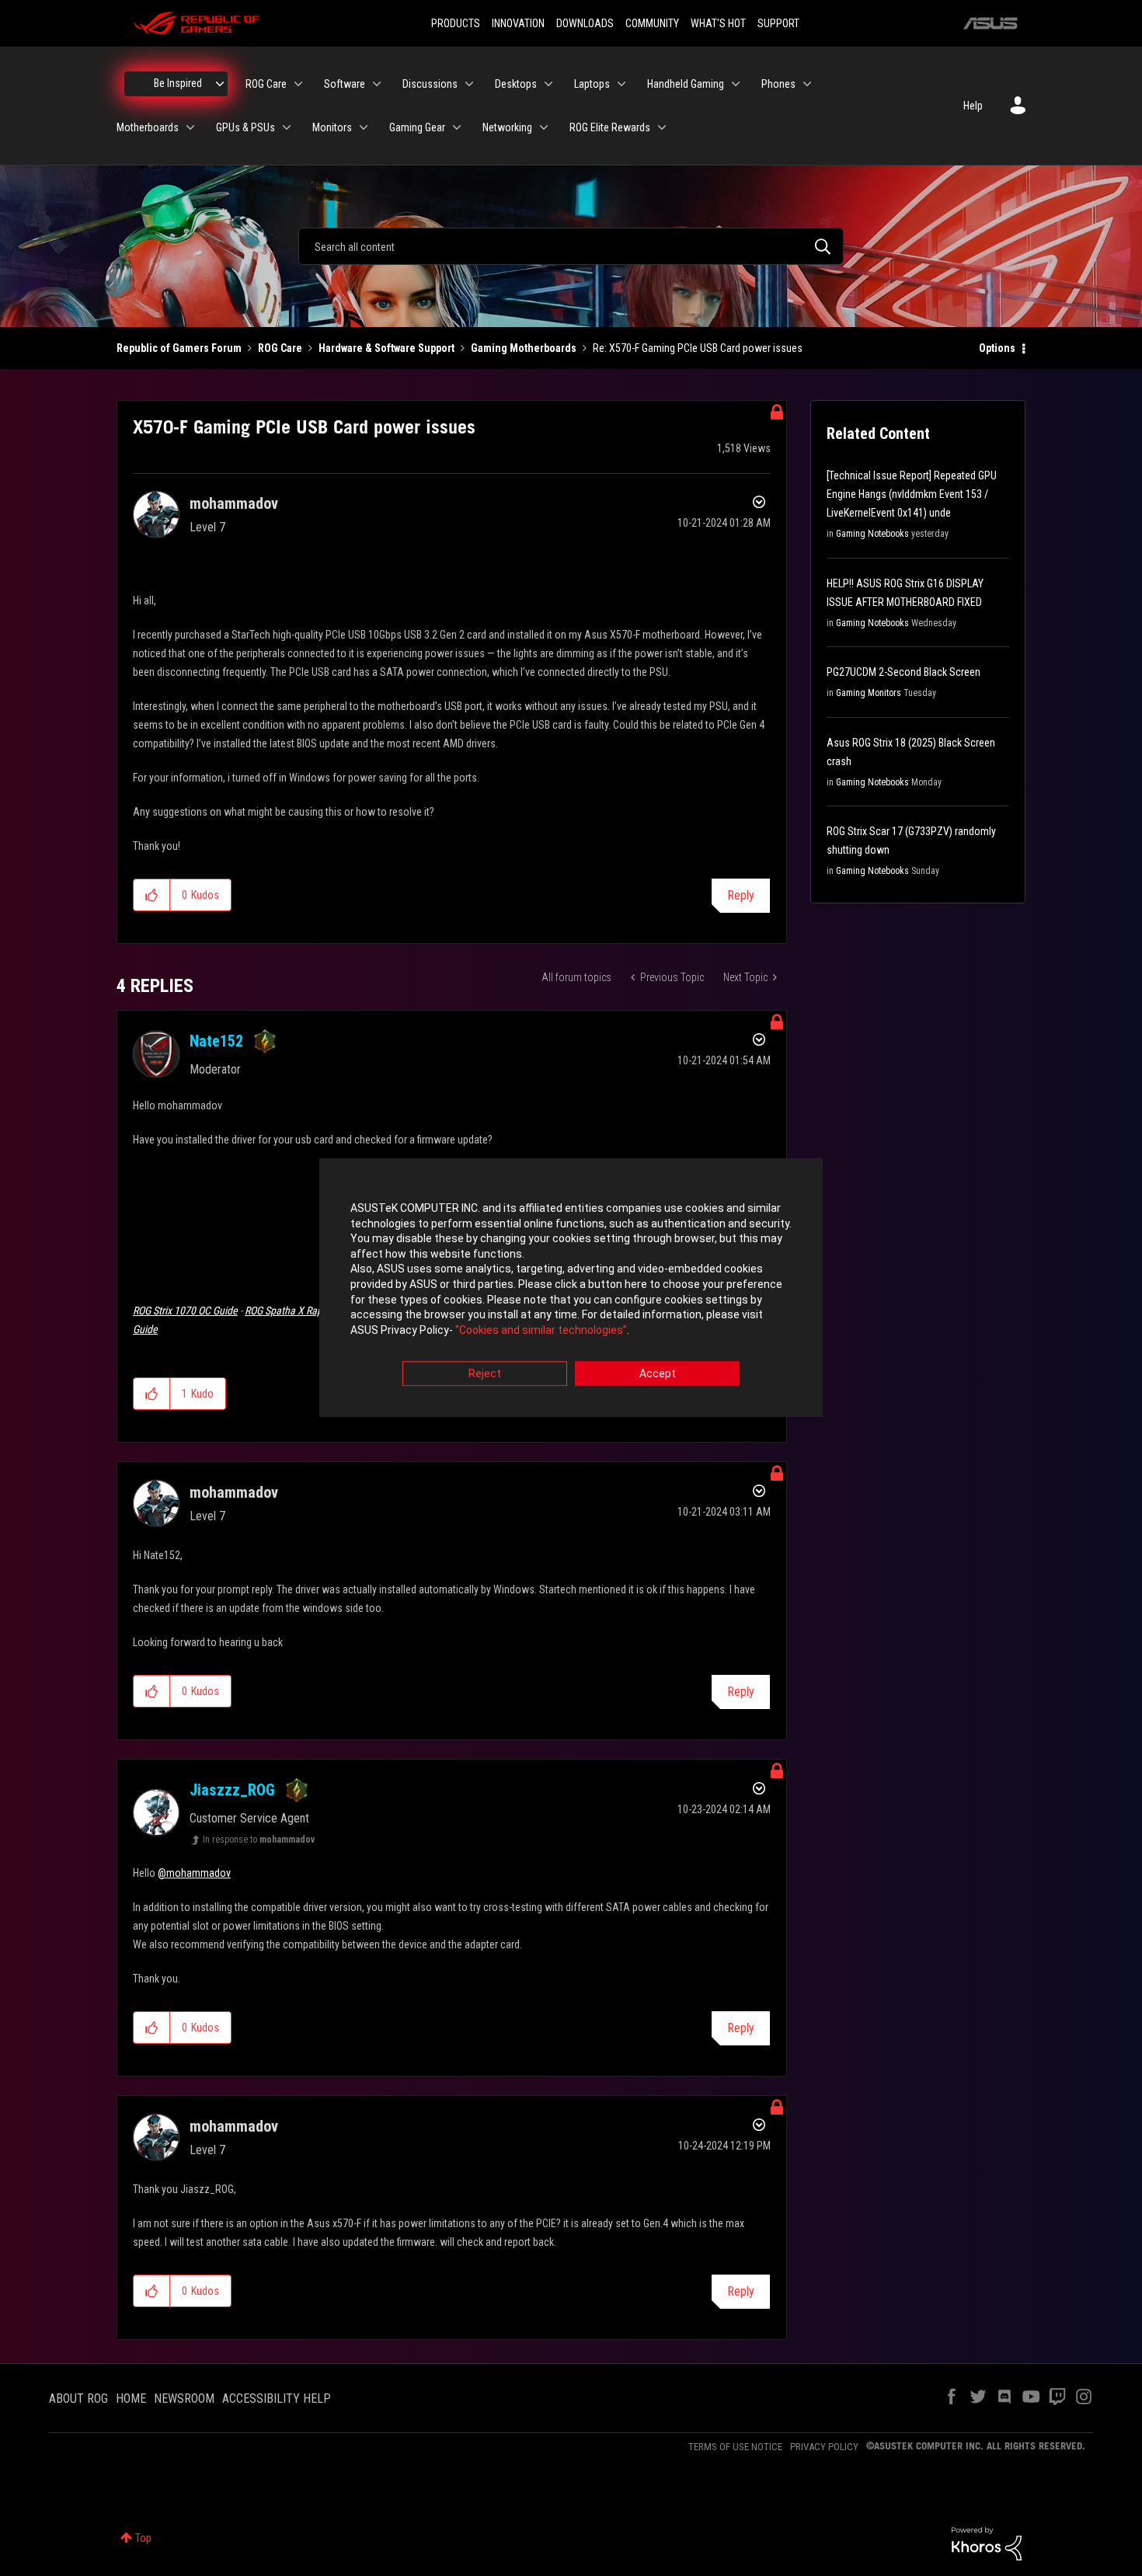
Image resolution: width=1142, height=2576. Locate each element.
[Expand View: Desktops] (548, 84)
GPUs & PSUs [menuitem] (245, 127)
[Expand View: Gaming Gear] (457, 127)
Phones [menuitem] (778, 84)
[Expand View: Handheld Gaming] (736, 84)
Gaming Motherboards (524, 348)
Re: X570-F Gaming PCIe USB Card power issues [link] (698, 348)
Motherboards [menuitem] (148, 127)
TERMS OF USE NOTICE (735, 2447)
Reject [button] (485, 1374)
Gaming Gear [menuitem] (417, 127)
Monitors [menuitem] (332, 127)
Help (973, 106)
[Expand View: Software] (377, 84)
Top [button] (143, 2538)
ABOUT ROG (78, 2398)
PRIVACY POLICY (824, 2447)
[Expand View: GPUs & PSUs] (287, 127)
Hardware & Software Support (386, 348)
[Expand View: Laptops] (621, 84)
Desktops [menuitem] (516, 84)
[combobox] (571, 246)
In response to (259, 1840)
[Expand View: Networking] (544, 127)
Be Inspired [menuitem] (178, 83)
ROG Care (280, 348)
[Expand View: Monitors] (364, 127)
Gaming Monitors (869, 693)
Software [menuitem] (345, 84)
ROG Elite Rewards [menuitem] (610, 127)
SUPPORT (778, 23)
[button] (152, 895)
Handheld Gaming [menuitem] (686, 84)
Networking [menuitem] (507, 127)
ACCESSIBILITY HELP (277, 2398)
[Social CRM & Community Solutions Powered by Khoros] (987, 2543)
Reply (741, 895)
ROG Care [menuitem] (266, 84)
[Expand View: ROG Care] (298, 84)
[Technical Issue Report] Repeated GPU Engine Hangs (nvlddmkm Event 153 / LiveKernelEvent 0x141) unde (912, 494)
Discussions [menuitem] (430, 84)
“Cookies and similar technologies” (541, 1330)
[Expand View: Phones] (807, 84)
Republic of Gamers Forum (179, 348)
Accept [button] (658, 1374)
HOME (131, 2398)
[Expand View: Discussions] (469, 84)
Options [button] (997, 348)
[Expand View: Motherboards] (190, 127)
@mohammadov (194, 1873)
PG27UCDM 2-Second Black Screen (904, 672)
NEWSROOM (184, 2398)
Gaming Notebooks (872, 534)
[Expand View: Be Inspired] (220, 84)
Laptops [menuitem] (592, 84)
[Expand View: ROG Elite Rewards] (662, 127)
